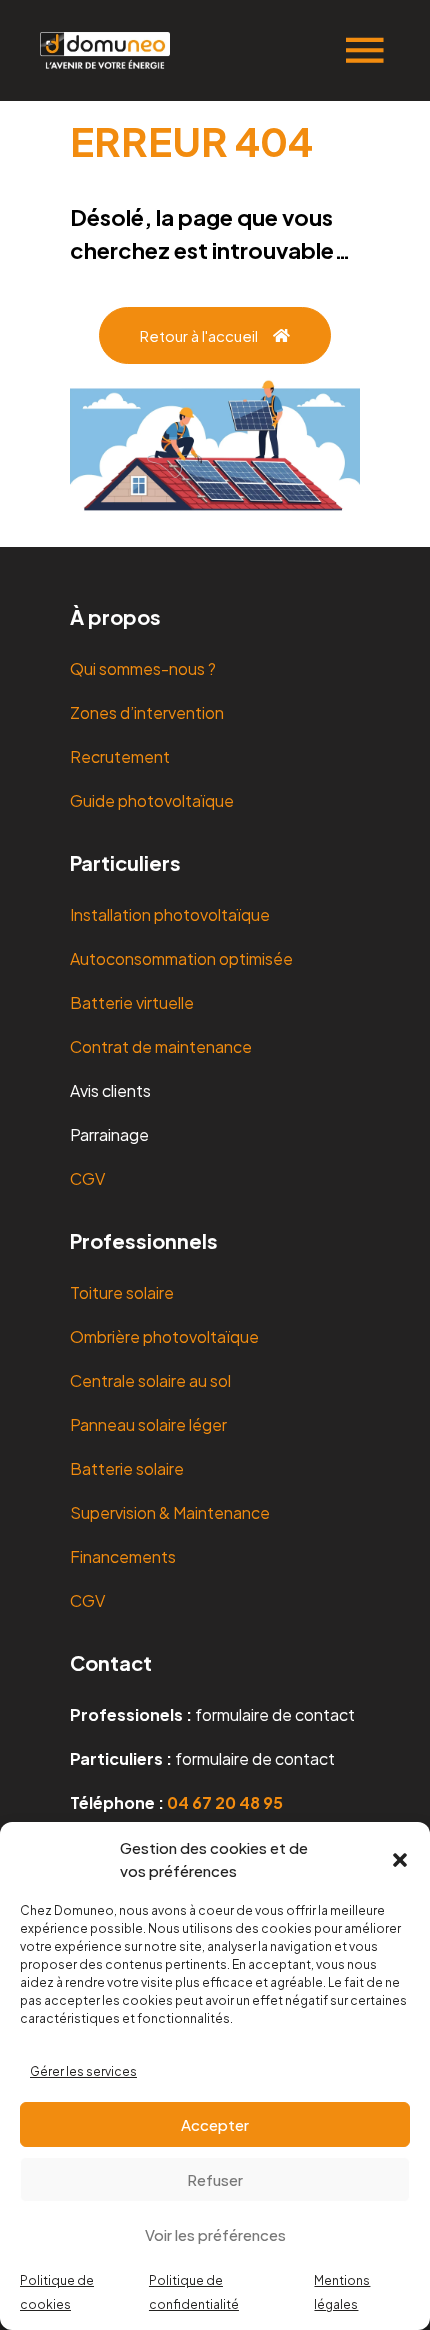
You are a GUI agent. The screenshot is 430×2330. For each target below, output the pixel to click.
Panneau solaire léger (148, 1424)
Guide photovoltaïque (152, 800)
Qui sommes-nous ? (143, 668)
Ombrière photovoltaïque (164, 1336)
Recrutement (120, 756)
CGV (87, 1178)
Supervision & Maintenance (170, 1512)
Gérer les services (83, 2071)
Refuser (215, 2179)
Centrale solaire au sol (150, 1380)
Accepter (215, 2124)
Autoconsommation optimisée (181, 958)
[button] (400, 1860)
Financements (123, 1556)
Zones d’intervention (147, 712)
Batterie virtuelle (132, 1002)
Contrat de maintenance (161, 1046)
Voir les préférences (215, 2234)
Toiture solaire (122, 1292)
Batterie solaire (127, 1468)
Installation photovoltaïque (170, 914)
